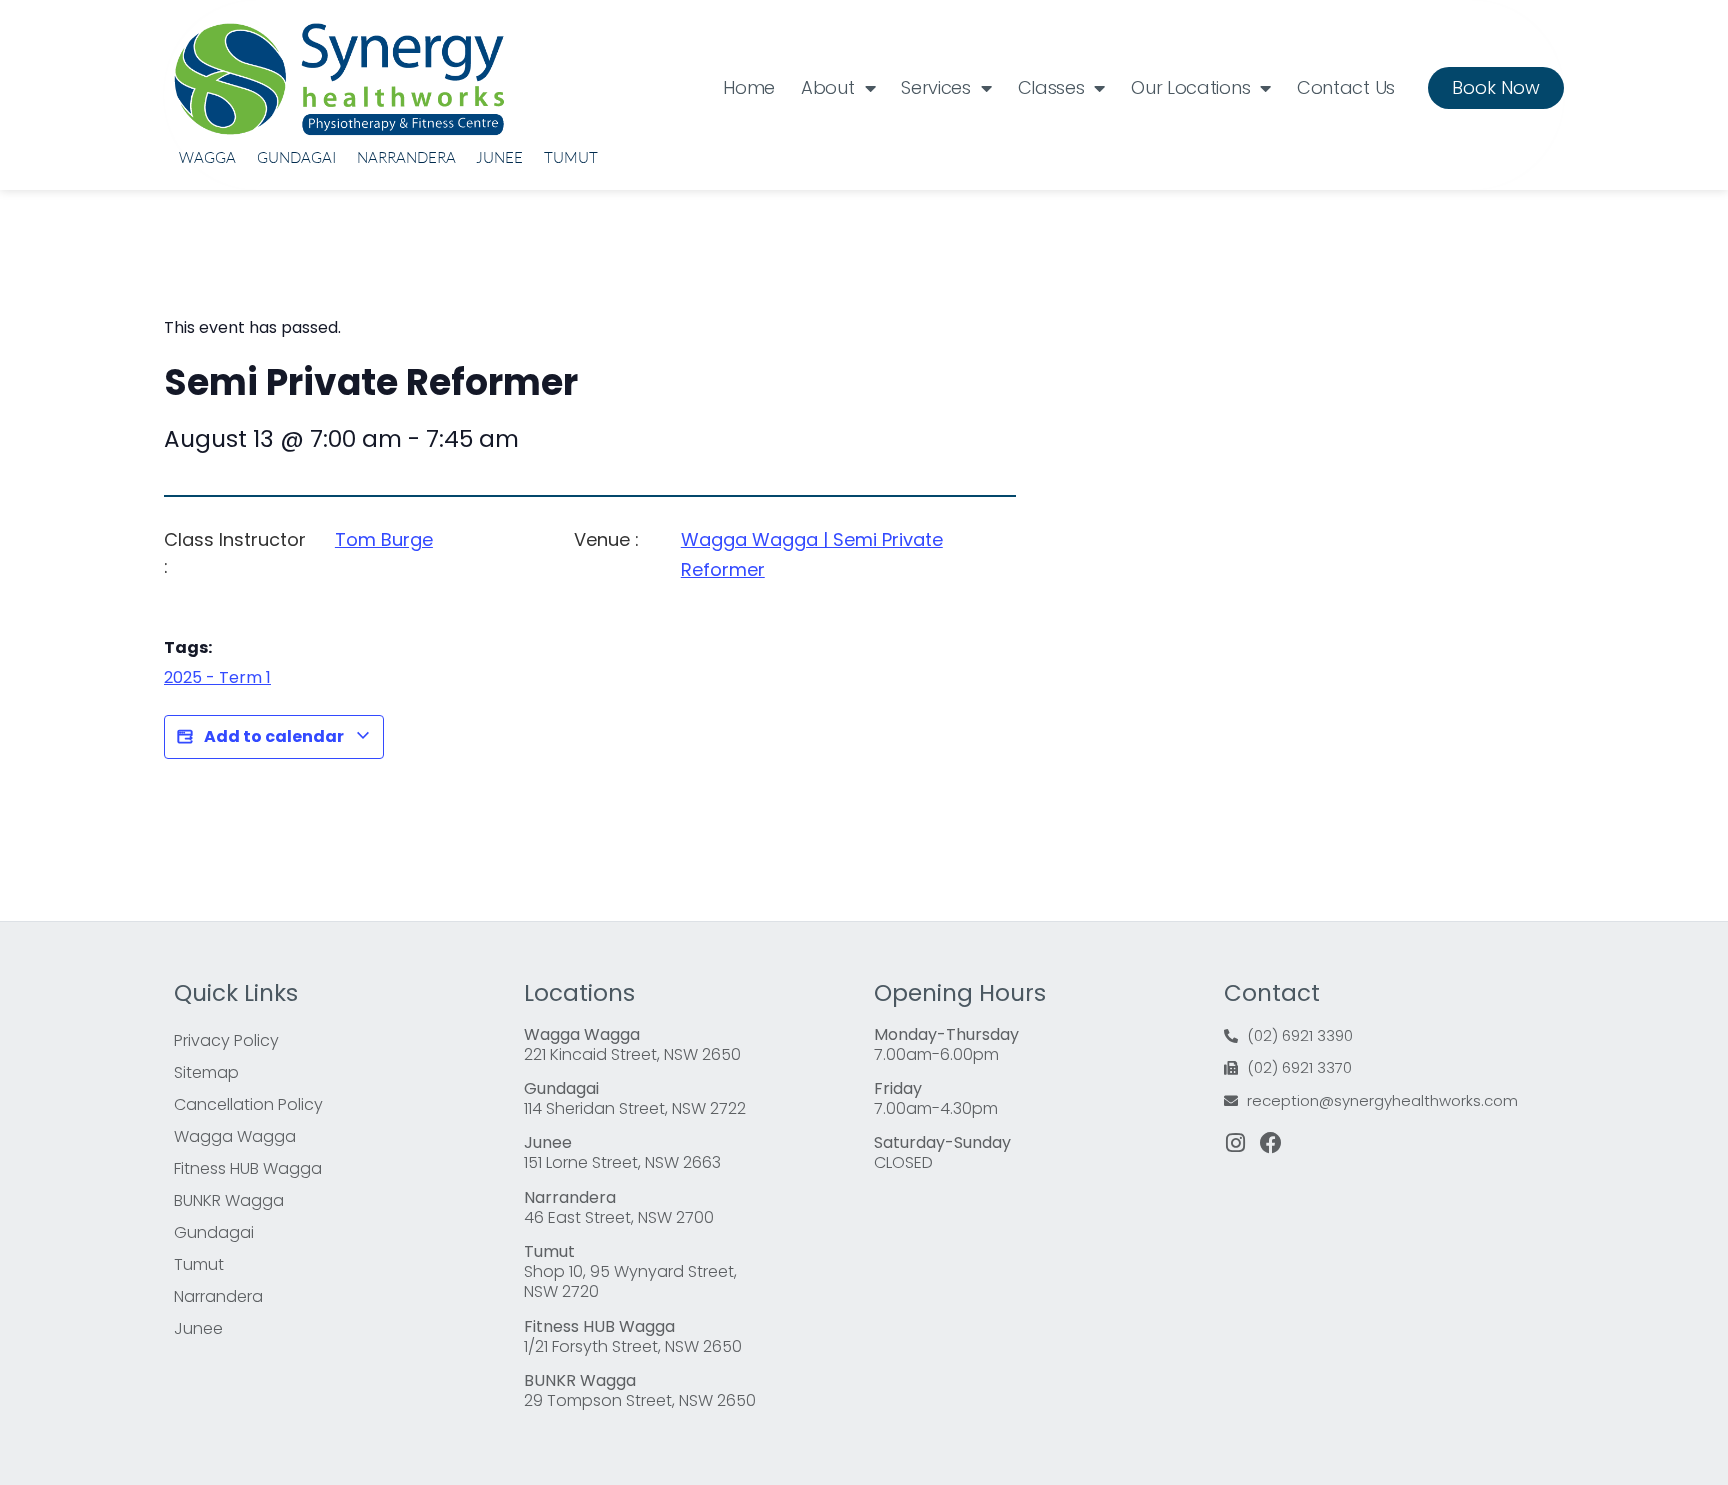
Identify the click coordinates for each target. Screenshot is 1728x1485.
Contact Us (1346, 87)
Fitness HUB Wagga (248, 1168)
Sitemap (206, 1072)
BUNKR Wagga (229, 1200)
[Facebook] (1271, 1143)
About (828, 87)
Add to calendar (274, 736)
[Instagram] (1235, 1143)
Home (749, 87)
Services (936, 87)
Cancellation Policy (248, 1104)
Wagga (207, 157)
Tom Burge (384, 539)
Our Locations (1190, 87)
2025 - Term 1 (217, 677)
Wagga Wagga (235, 1136)
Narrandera (406, 157)
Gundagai (296, 157)
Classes (1051, 87)
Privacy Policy (226, 1040)
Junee (499, 157)
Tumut (571, 157)
